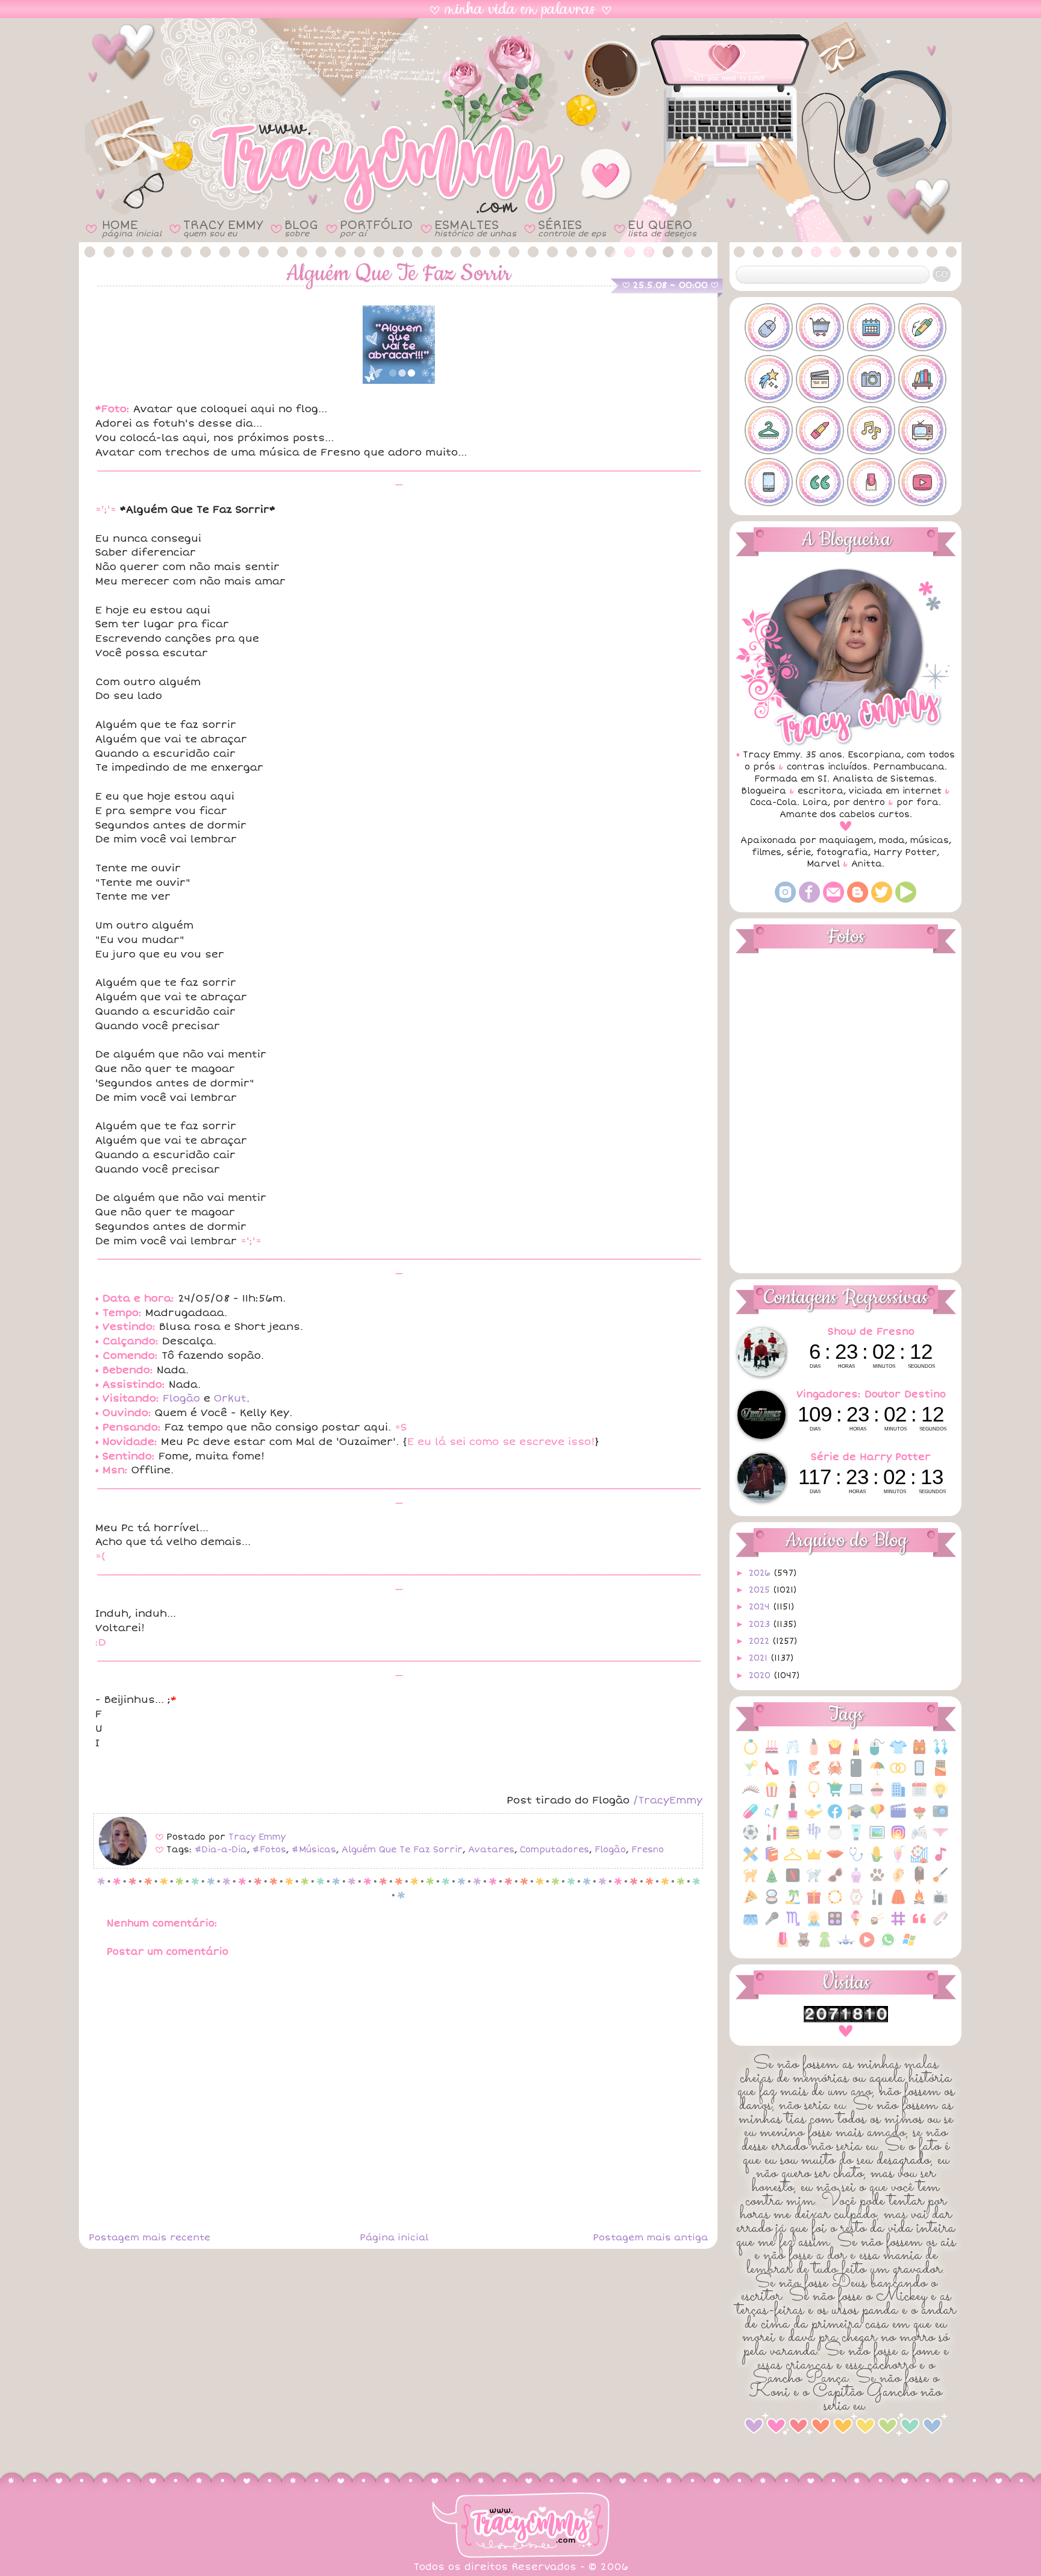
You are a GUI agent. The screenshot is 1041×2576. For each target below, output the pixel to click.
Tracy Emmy (257, 1837)
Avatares (491, 1850)
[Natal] (772, 1882)
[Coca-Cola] (793, 1796)
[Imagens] (877, 1839)
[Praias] (793, 1903)
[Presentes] (814, 1903)
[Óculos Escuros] (835, 1882)
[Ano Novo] (793, 1753)
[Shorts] (751, 1925)
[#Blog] (769, 327)
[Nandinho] (751, 1882)
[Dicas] (940, 1796)
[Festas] (877, 1818)
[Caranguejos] (835, 1774)
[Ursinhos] (804, 1946)
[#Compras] (820, 327)
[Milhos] (877, 1860)
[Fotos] (940, 1818)
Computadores (555, 1850)
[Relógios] (856, 1903)
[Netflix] (793, 1882)
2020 (761, 1675)
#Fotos (269, 1850)
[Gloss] (772, 1839)
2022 (761, 1641)
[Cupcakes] (877, 1796)
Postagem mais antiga (650, 2237)
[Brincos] (940, 1753)
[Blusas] (898, 1753)
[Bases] (814, 1753)
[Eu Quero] (814, 1818)
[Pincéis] (940, 1882)
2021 (760, 1658)
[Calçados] (772, 1774)
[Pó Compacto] (772, 1903)
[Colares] (814, 1796)
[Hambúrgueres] (793, 1839)
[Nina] (814, 1882)
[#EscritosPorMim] (922, 327)
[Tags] (898, 1925)
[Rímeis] (877, 1903)
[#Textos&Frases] (820, 482)
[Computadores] (856, 1796)
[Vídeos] (867, 1946)
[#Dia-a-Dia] (871, 327)
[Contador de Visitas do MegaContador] (846, 2020)
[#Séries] (922, 430)
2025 (761, 1590)
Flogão (181, 1398)
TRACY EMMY (223, 228)
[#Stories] (769, 482)
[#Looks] (769, 430)
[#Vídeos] (922, 482)
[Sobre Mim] (814, 1925)
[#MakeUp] (820, 430)
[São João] (919, 1903)
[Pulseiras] (835, 1903)
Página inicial (394, 2237)
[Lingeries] (940, 1839)
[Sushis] (877, 1925)
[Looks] (793, 1860)
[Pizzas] (751, 1903)
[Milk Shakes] (898, 1860)
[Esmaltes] (793, 1818)
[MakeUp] (835, 1860)
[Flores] (919, 1818)
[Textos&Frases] (919, 1925)
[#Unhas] (871, 482)
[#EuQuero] (769, 379)
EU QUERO (662, 228)
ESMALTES (475, 228)
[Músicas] (940, 1860)
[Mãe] (814, 1860)
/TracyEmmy (668, 1800)
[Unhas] (783, 1946)
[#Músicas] (871, 430)
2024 (761, 1607)
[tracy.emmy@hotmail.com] (833, 900)
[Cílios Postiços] (751, 1796)
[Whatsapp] (888, 1946)
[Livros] (772, 1860)
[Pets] (877, 1882)
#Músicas (314, 1850)
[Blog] (858, 900)
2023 (761, 1624)
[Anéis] (751, 1753)
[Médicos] (856, 1860)
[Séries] (940, 1903)
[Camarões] (814, 1774)
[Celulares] (919, 1774)
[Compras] (835, 1796)
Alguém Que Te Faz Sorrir (402, 1850)
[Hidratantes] (856, 1839)
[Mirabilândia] (919, 1860)
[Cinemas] (772, 1796)
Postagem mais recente (149, 2237)
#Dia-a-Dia (221, 1850)
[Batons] (856, 1753)
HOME (132, 228)
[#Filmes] (820, 379)
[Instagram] (785, 900)
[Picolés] (919, 1882)
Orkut (230, 1398)
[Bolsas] (919, 1753)
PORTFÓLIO (376, 228)
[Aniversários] (772, 1753)
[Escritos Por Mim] (772, 1818)
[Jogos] (919, 1839)
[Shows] (772, 1925)
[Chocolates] (940, 1774)
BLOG (301, 228)
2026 (761, 1573)
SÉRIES (572, 228)
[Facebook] (809, 900)
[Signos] (793, 1925)
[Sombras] (835, 1925)
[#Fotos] (871, 379)
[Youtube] (906, 900)
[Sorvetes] (856, 1925)
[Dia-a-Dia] (919, 1796)
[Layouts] (751, 1860)
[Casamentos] (898, 1774)
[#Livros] (922, 379)
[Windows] (909, 1946)
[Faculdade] (856, 1818)
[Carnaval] (877, 1774)
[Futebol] (751, 1839)
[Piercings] (898, 1882)
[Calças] (793, 1774)
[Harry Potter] (814, 1839)
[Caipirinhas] (751, 1774)
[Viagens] (846, 1946)
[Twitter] (882, 900)
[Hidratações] (835, 1839)
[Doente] (751, 1818)
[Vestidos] (825, 1946)
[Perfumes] (856, 1882)
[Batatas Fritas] (835, 1753)
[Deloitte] (898, 1796)
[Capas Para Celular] (856, 1774)
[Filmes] (898, 1818)
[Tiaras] (940, 1925)
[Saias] (898, 1903)
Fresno (648, 1850)
